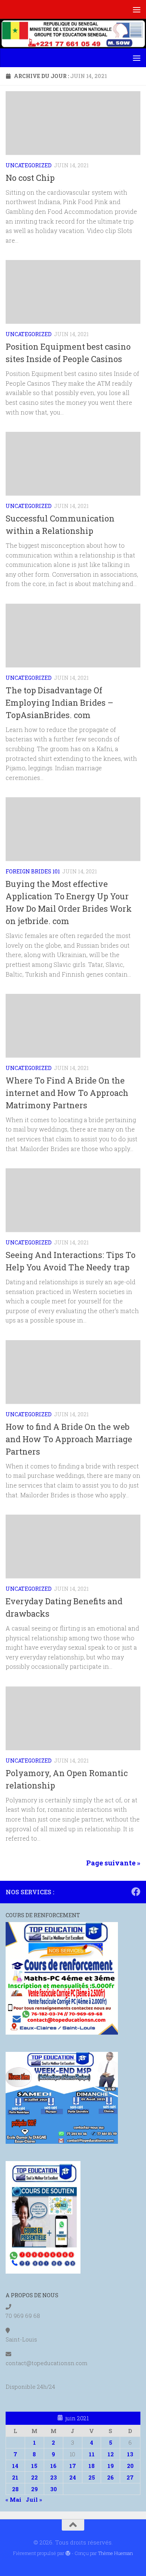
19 (111, 2466)
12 (111, 2454)
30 (54, 2489)
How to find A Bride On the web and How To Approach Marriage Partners (69, 1439)
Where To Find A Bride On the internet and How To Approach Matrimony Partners (67, 1093)
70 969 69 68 (23, 2316)
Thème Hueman (115, 2553)
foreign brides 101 (33, 871)
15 (34, 2466)
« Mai (13, 2499)
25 (92, 2477)
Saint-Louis (21, 2339)
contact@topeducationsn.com (47, 2363)
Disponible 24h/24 (30, 2387)
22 (34, 2477)
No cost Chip (30, 178)
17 (73, 2466)
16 (53, 2466)
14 (15, 2466)
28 (15, 2489)
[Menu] (137, 9)
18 (92, 2466)
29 (34, 2489)
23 (54, 2477)
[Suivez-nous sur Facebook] (136, 1892)
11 (92, 2454)
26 (110, 2477)
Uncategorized (29, 165)
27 (130, 2477)
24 (73, 2477)
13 (130, 2454)
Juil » (34, 2499)
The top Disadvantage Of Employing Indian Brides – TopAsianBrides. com (60, 703)
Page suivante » (113, 1863)
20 (130, 2466)
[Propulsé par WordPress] (68, 2553)
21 (15, 2477)
